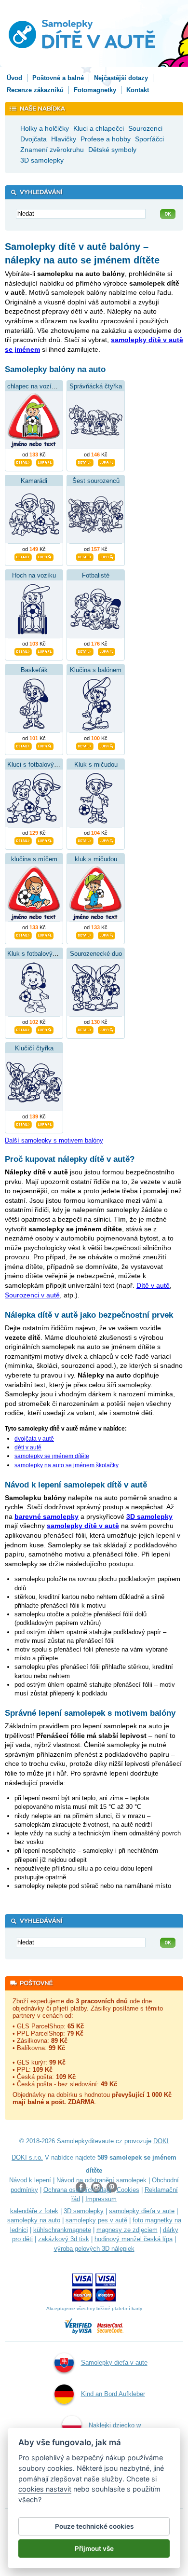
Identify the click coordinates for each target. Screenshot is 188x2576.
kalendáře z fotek (34, 2211)
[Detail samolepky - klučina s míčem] (23, 935)
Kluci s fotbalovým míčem (44, 765)
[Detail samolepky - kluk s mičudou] (85, 935)
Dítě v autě (153, 1285)
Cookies (128, 2190)
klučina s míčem (34, 859)
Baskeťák (34, 670)
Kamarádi (34, 481)
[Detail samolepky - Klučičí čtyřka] (23, 1124)
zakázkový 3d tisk (64, 2239)
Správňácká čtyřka (96, 386)
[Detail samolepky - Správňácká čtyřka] (85, 462)
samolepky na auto (34, 2220)
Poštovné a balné (58, 78)
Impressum (101, 2199)
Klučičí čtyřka (34, 1048)
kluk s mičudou (96, 859)
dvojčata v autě (34, 1439)
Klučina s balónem (96, 670)
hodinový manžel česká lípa (134, 2239)
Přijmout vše (94, 2548)
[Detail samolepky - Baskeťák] (23, 745)
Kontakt (138, 90)
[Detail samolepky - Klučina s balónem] (85, 745)
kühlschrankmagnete (62, 2230)
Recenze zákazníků (35, 90)
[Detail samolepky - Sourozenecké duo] (85, 1029)
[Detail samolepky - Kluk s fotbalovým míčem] (23, 1029)
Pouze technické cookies (94, 2526)
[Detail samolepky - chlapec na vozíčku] (23, 462)
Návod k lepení (30, 2180)
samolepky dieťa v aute (142, 2211)
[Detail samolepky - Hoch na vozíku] (23, 651)
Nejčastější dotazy (121, 78)
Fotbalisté (96, 575)
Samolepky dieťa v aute (114, 2362)
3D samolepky (84, 2211)
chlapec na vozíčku (34, 386)
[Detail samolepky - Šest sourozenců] (85, 556)
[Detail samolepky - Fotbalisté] (85, 651)
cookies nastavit (45, 2489)
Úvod (14, 78)
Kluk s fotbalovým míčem (43, 954)
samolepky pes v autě (96, 2220)
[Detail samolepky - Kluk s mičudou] (85, 840)
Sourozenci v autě (32, 1295)
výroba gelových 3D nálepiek (94, 2249)
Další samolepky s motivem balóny (54, 1140)
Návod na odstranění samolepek (101, 2180)
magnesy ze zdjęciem (127, 2230)
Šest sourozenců (96, 481)
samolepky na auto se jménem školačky (67, 1465)
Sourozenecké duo (96, 954)
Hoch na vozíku (34, 575)
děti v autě (28, 1447)
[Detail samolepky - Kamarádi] (23, 556)
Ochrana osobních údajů (77, 2190)
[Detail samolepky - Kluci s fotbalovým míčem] (23, 840)
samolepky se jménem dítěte (52, 1456)
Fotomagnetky (95, 90)
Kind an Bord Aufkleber (113, 2394)
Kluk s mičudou (96, 765)
